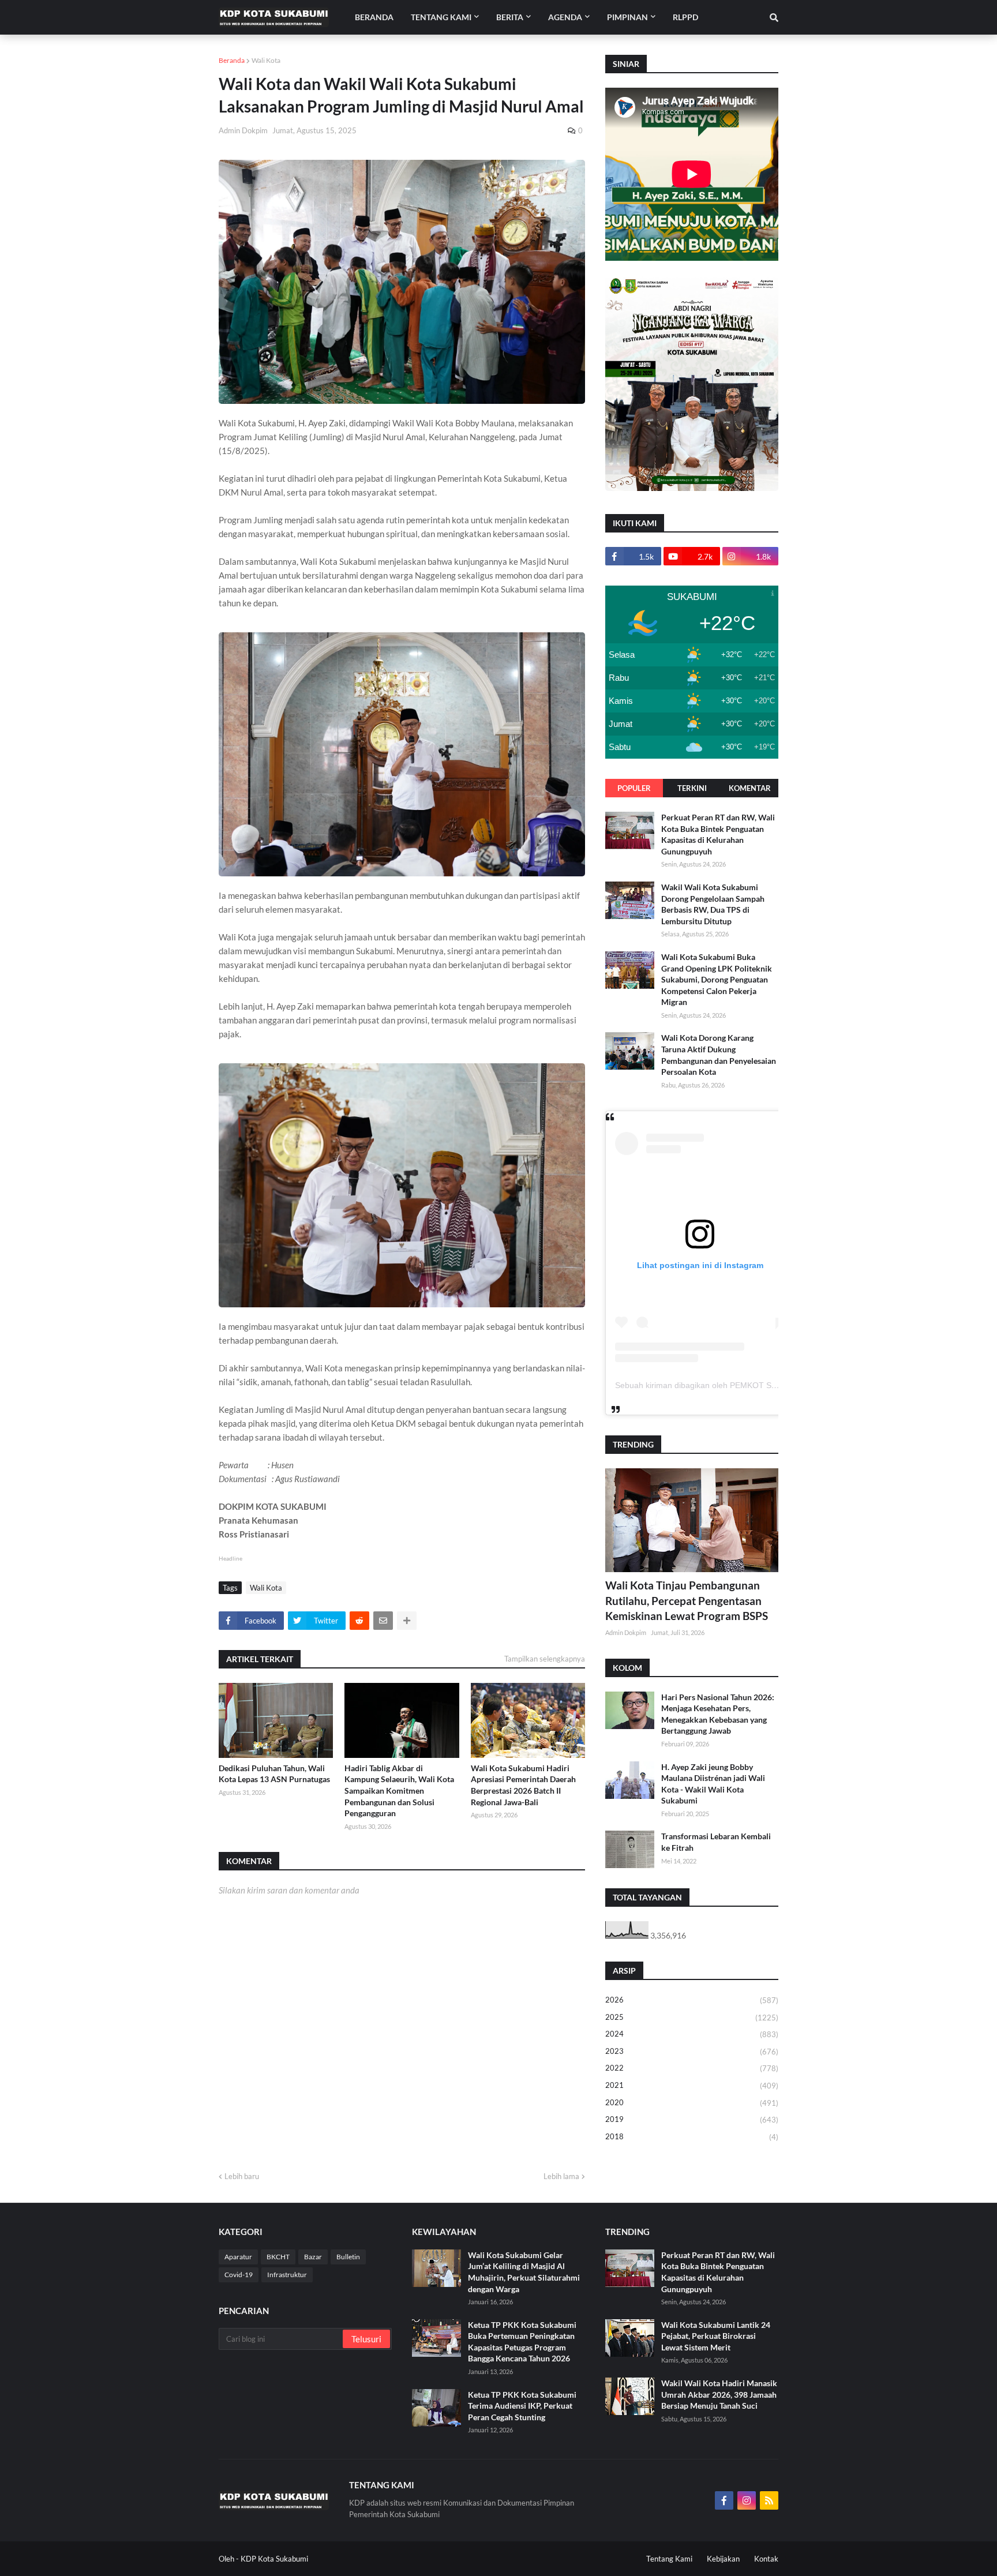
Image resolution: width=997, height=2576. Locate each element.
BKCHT (278, 2257)
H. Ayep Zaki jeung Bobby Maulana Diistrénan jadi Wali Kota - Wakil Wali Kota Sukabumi (713, 1784)
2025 (692, 2017)
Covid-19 (239, 2275)
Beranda (232, 60)
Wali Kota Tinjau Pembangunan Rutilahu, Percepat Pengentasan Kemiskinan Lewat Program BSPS (687, 1600)
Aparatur (238, 2257)
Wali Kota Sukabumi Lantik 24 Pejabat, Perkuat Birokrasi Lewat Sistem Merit (716, 2336)
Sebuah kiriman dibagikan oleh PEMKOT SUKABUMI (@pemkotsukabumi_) (753, 1385)
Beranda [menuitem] (374, 17)
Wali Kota (266, 60)
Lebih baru (242, 2176)
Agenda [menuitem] (565, 17)
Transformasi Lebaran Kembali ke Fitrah (716, 1842)
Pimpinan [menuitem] (627, 17)
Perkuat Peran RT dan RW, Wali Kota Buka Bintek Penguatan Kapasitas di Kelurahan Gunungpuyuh (718, 834)
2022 (692, 2068)
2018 (692, 2137)
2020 (692, 2103)
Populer (634, 788)
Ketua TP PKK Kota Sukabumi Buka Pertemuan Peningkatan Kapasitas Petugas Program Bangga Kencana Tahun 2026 (522, 2342)
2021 (692, 2085)
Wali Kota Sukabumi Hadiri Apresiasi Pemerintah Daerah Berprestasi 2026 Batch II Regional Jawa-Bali (523, 1785)
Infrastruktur (287, 2275)
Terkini (692, 788)
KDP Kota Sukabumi (274, 2559)
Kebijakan (723, 2559)
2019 (692, 2119)
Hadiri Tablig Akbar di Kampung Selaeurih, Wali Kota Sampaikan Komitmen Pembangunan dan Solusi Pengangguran (399, 1791)
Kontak (766, 2559)
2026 (692, 2000)
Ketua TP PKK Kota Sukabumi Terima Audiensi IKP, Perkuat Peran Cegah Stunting (522, 2406)
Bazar (313, 2257)
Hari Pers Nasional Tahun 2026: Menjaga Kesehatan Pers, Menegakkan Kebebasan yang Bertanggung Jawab (718, 1714)
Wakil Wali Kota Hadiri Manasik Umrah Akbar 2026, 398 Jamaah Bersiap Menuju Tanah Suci (719, 2394)
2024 (692, 2034)
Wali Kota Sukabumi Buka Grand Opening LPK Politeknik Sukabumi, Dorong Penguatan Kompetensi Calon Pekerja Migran (717, 979)
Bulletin (348, 2257)
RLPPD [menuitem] (685, 17)
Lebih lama (561, 2176)
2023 (692, 2051)
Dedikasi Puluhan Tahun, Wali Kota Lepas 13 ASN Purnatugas (274, 1774)
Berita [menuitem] (510, 17)
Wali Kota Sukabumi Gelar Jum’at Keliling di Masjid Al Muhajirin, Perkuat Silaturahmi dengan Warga (524, 2272)
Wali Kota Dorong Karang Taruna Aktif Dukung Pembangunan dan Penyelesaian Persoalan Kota (719, 1055)
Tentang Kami (669, 2559)
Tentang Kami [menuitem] (441, 17)
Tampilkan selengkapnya (545, 1659)
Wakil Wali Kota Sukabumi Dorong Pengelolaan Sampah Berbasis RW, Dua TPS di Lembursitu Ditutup (713, 904)
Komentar (750, 788)
